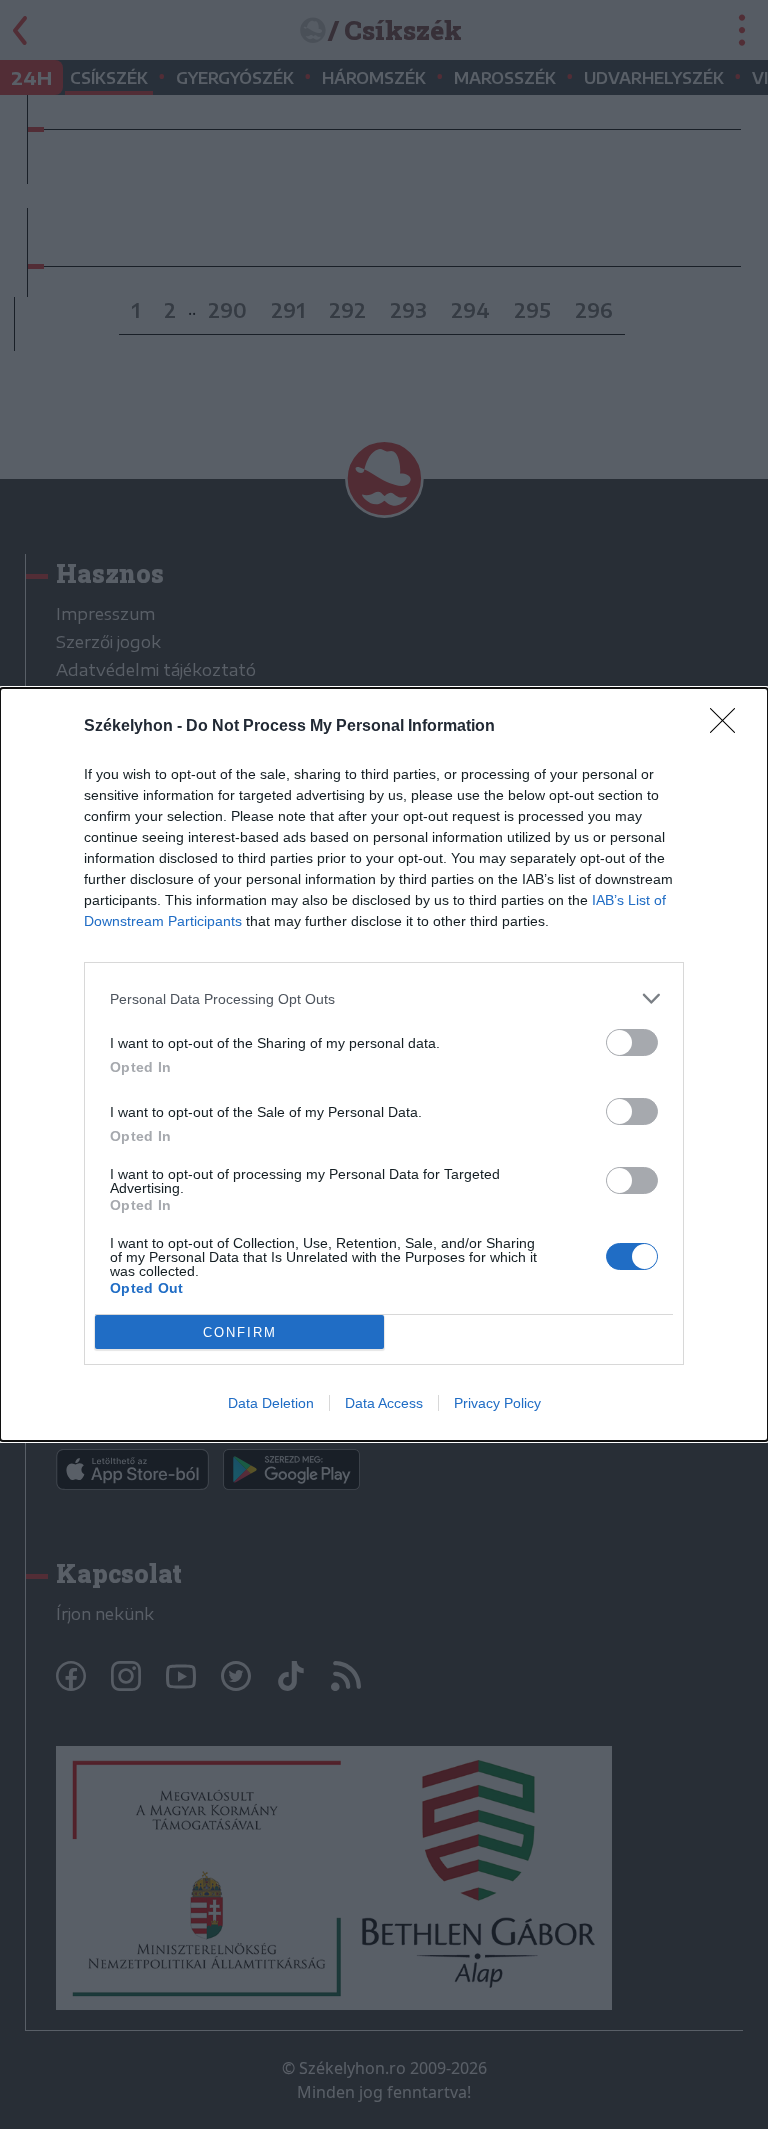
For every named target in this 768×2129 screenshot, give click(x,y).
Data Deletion (271, 1403)
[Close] (729, 727)
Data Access (384, 1403)
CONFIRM (240, 1332)
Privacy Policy (497, 1403)
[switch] (632, 1042)
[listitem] (384, 998)
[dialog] (384, 1064)
